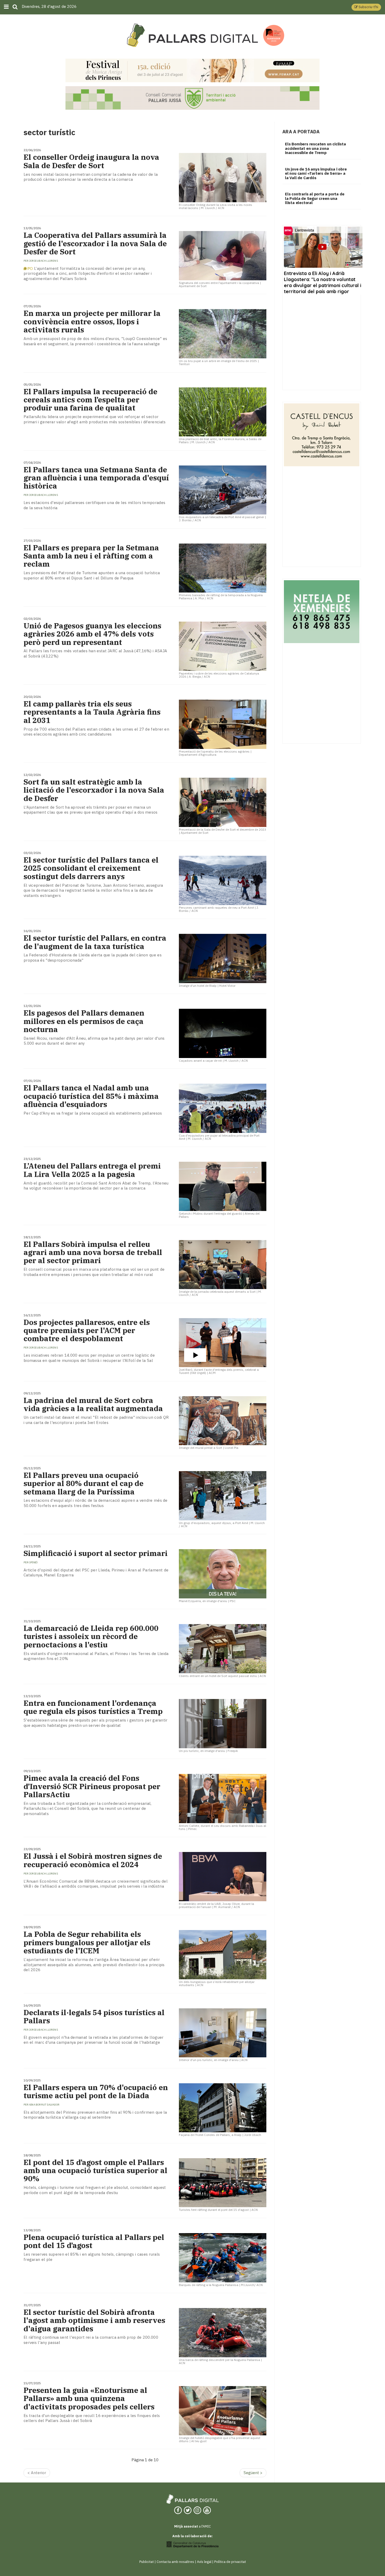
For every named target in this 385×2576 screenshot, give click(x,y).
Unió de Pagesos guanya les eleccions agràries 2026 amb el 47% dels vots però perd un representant (92, 634)
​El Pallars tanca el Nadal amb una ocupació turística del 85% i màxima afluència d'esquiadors (91, 1096)
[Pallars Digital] (192, 35)
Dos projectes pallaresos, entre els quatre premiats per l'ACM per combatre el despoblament (87, 1330)
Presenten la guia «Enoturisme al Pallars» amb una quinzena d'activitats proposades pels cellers (89, 2398)
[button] (366, 7)
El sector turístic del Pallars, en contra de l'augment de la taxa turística (95, 942)
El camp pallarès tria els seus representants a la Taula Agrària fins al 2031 (92, 712)
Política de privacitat (230, 2562)
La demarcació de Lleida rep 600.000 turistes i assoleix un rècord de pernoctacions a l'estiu (91, 1636)
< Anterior (37, 2473)
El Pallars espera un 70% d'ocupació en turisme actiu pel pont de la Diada (96, 2091)
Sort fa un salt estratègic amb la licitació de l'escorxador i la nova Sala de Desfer (94, 790)
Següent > (253, 2473)
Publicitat (147, 2562)
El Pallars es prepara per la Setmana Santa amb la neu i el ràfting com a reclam (91, 556)
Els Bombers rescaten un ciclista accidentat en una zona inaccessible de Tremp (315, 148)
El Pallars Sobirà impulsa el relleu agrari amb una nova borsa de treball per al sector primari (93, 1252)
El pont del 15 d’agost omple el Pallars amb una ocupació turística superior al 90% (95, 2171)
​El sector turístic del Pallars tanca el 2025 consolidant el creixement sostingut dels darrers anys (91, 868)
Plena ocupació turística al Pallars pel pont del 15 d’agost (94, 2241)
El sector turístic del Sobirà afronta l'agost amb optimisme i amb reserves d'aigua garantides (94, 2320)
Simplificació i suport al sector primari (96, 1553)
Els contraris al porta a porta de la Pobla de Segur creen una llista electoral (315, 198)
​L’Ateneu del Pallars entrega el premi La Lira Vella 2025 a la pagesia (92, 1170)
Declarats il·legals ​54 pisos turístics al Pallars (94, 2016)
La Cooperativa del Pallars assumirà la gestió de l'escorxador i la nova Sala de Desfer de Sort (95, 243)
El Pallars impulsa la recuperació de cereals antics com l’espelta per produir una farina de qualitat (90, 400)
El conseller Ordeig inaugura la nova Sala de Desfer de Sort (91, 161)
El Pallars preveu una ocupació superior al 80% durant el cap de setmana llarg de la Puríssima (84, 1483)
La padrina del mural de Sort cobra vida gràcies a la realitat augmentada (93, 1404)
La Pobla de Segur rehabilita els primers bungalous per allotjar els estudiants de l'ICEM (87, 1942)
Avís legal (204, 2562)
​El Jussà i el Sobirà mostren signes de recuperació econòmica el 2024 (93, 1860)
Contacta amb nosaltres (175, 2562)
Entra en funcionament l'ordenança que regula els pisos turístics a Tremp (93, 1707)
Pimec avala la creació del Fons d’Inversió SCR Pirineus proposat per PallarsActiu (92, 1786)
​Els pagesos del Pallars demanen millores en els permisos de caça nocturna (84, 1021)
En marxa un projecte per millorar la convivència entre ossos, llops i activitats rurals (92, 321)
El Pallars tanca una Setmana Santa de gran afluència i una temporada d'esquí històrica (96, 478)
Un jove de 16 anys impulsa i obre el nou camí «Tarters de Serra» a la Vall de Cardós (316, 173)
